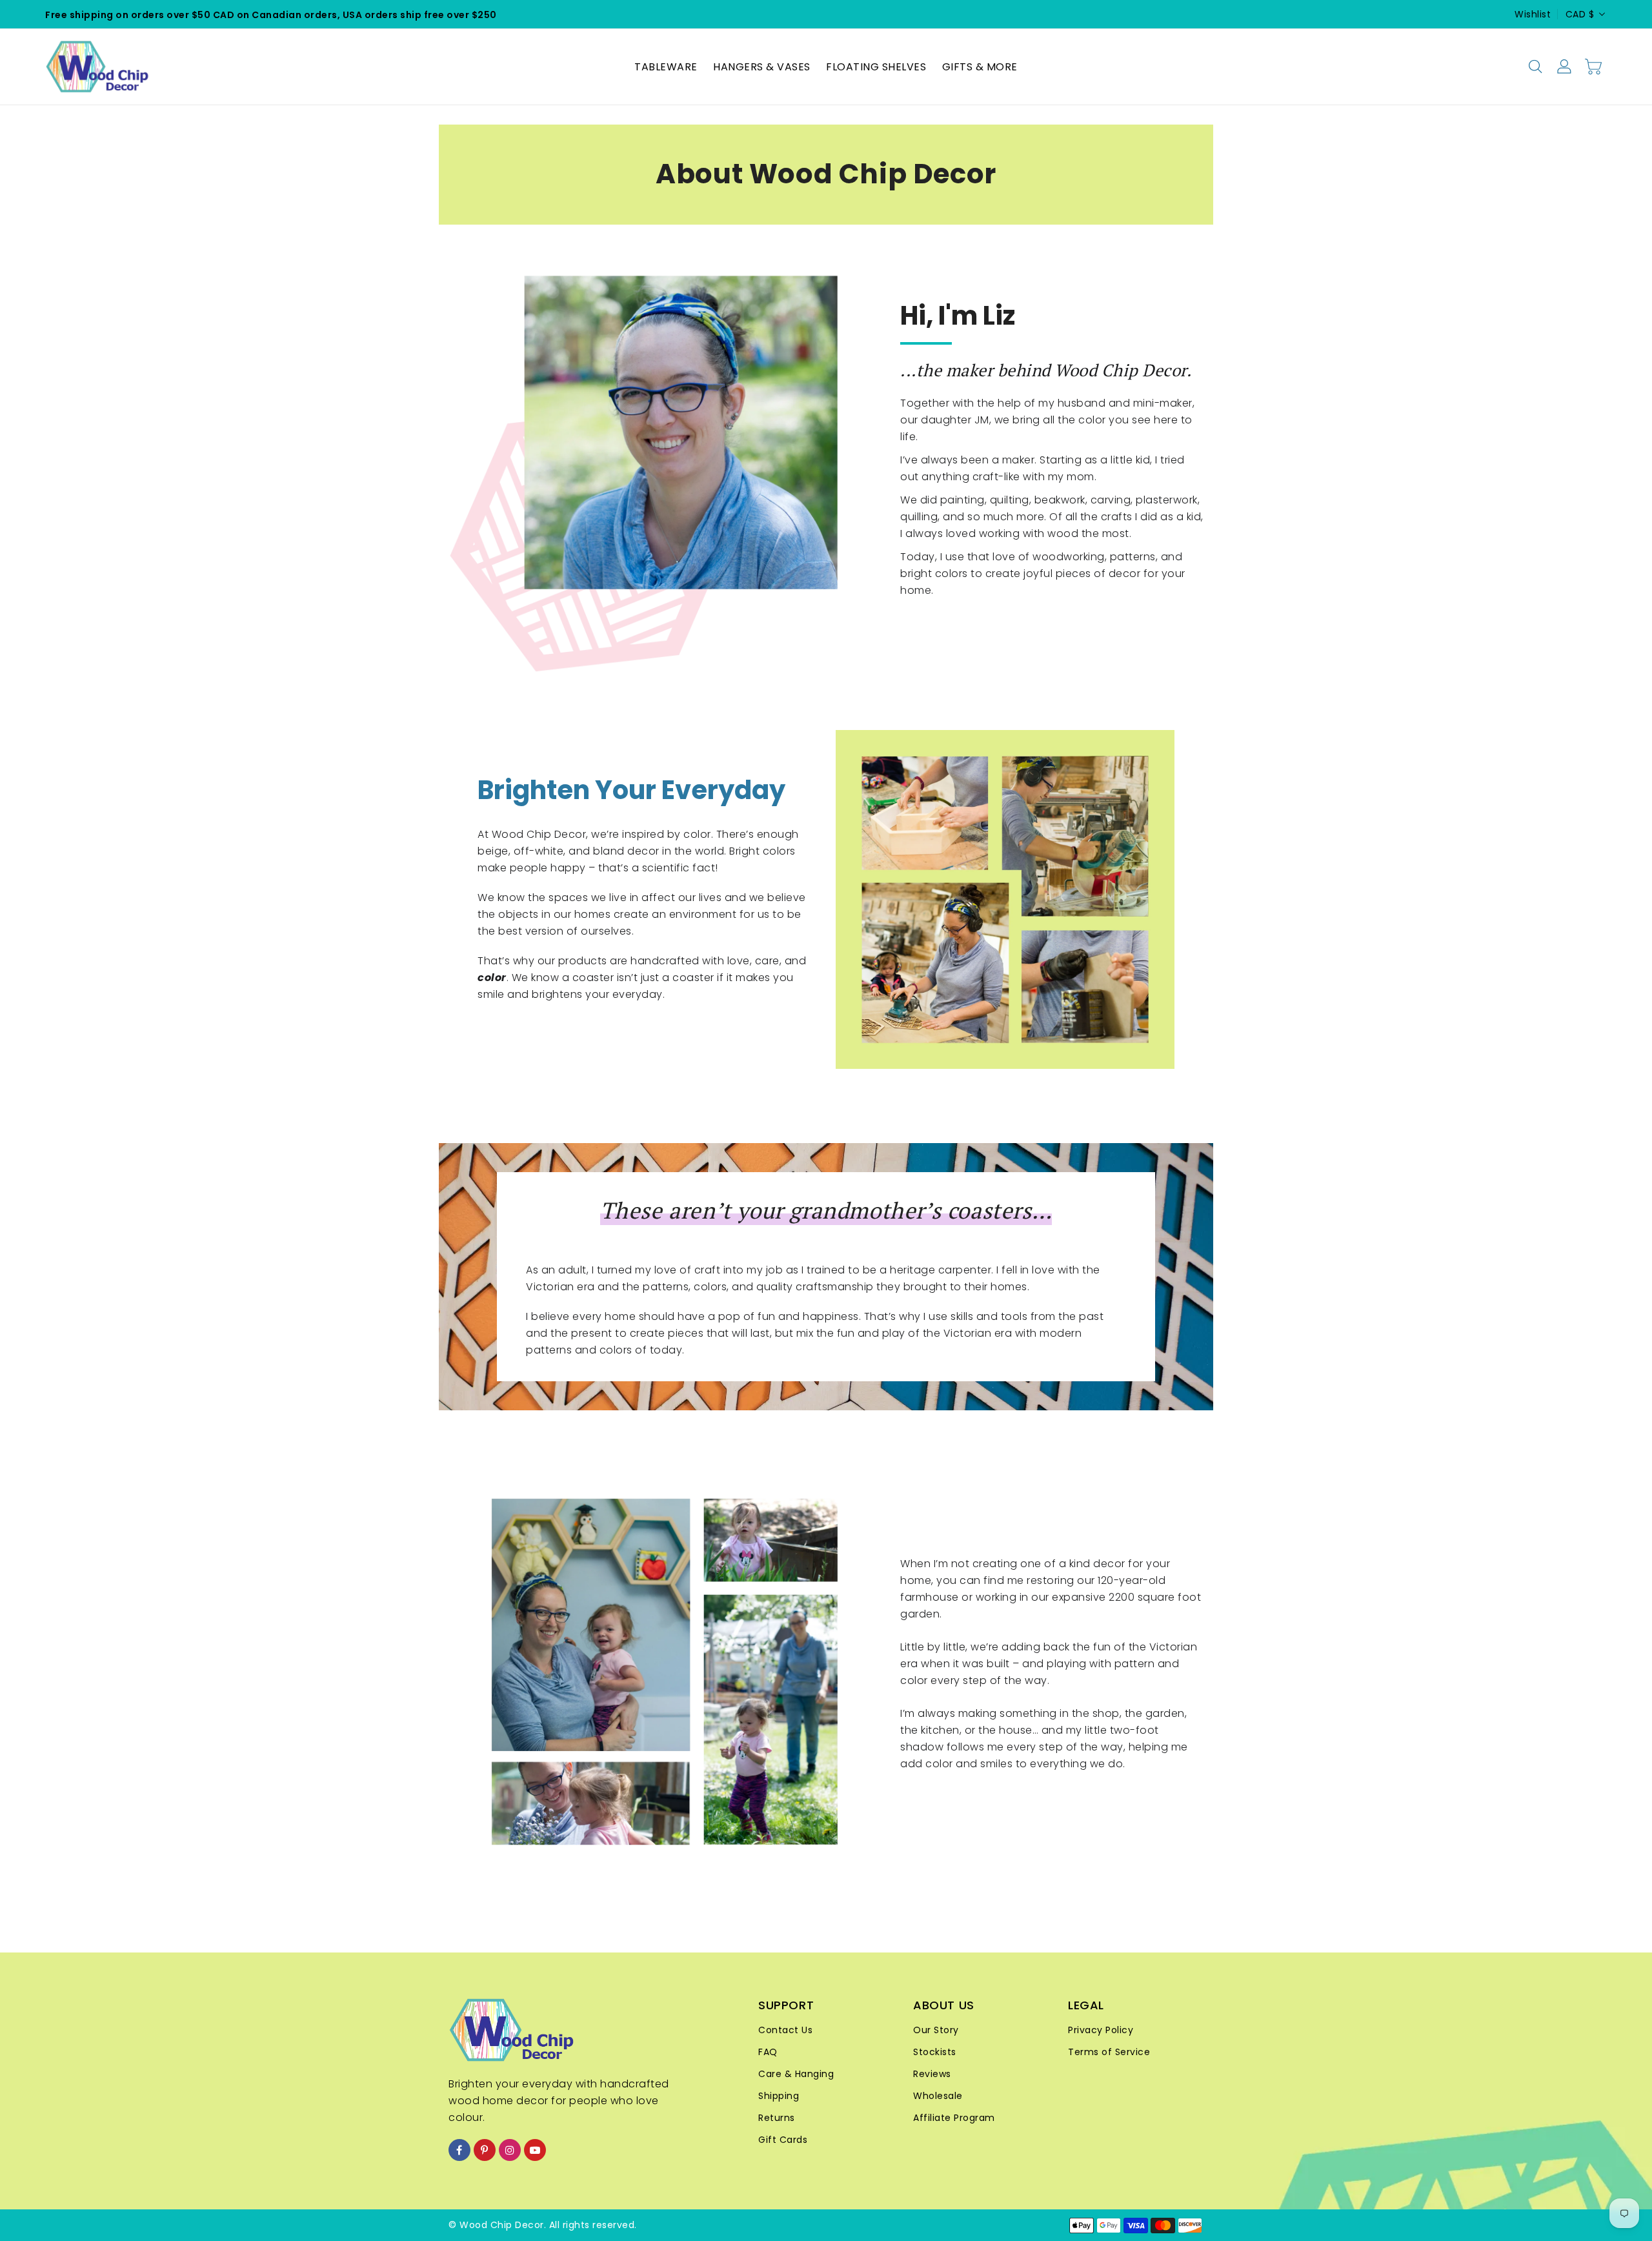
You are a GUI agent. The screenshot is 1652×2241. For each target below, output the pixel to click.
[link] (1005, 899)
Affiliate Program (954, 2118)
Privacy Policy (1101, 2030)
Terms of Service (1109, 2052)
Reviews (932, 2074)
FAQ (768, 2052)
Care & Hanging (796, 2074)
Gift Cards (783, 2140)
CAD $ (1580, 14)
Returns (777, 2118)
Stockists (935, 2052)
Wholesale (938, 2096)
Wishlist (1533, 14)
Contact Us (785, 2030)
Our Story (936, 2030)
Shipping (779, 2096)
